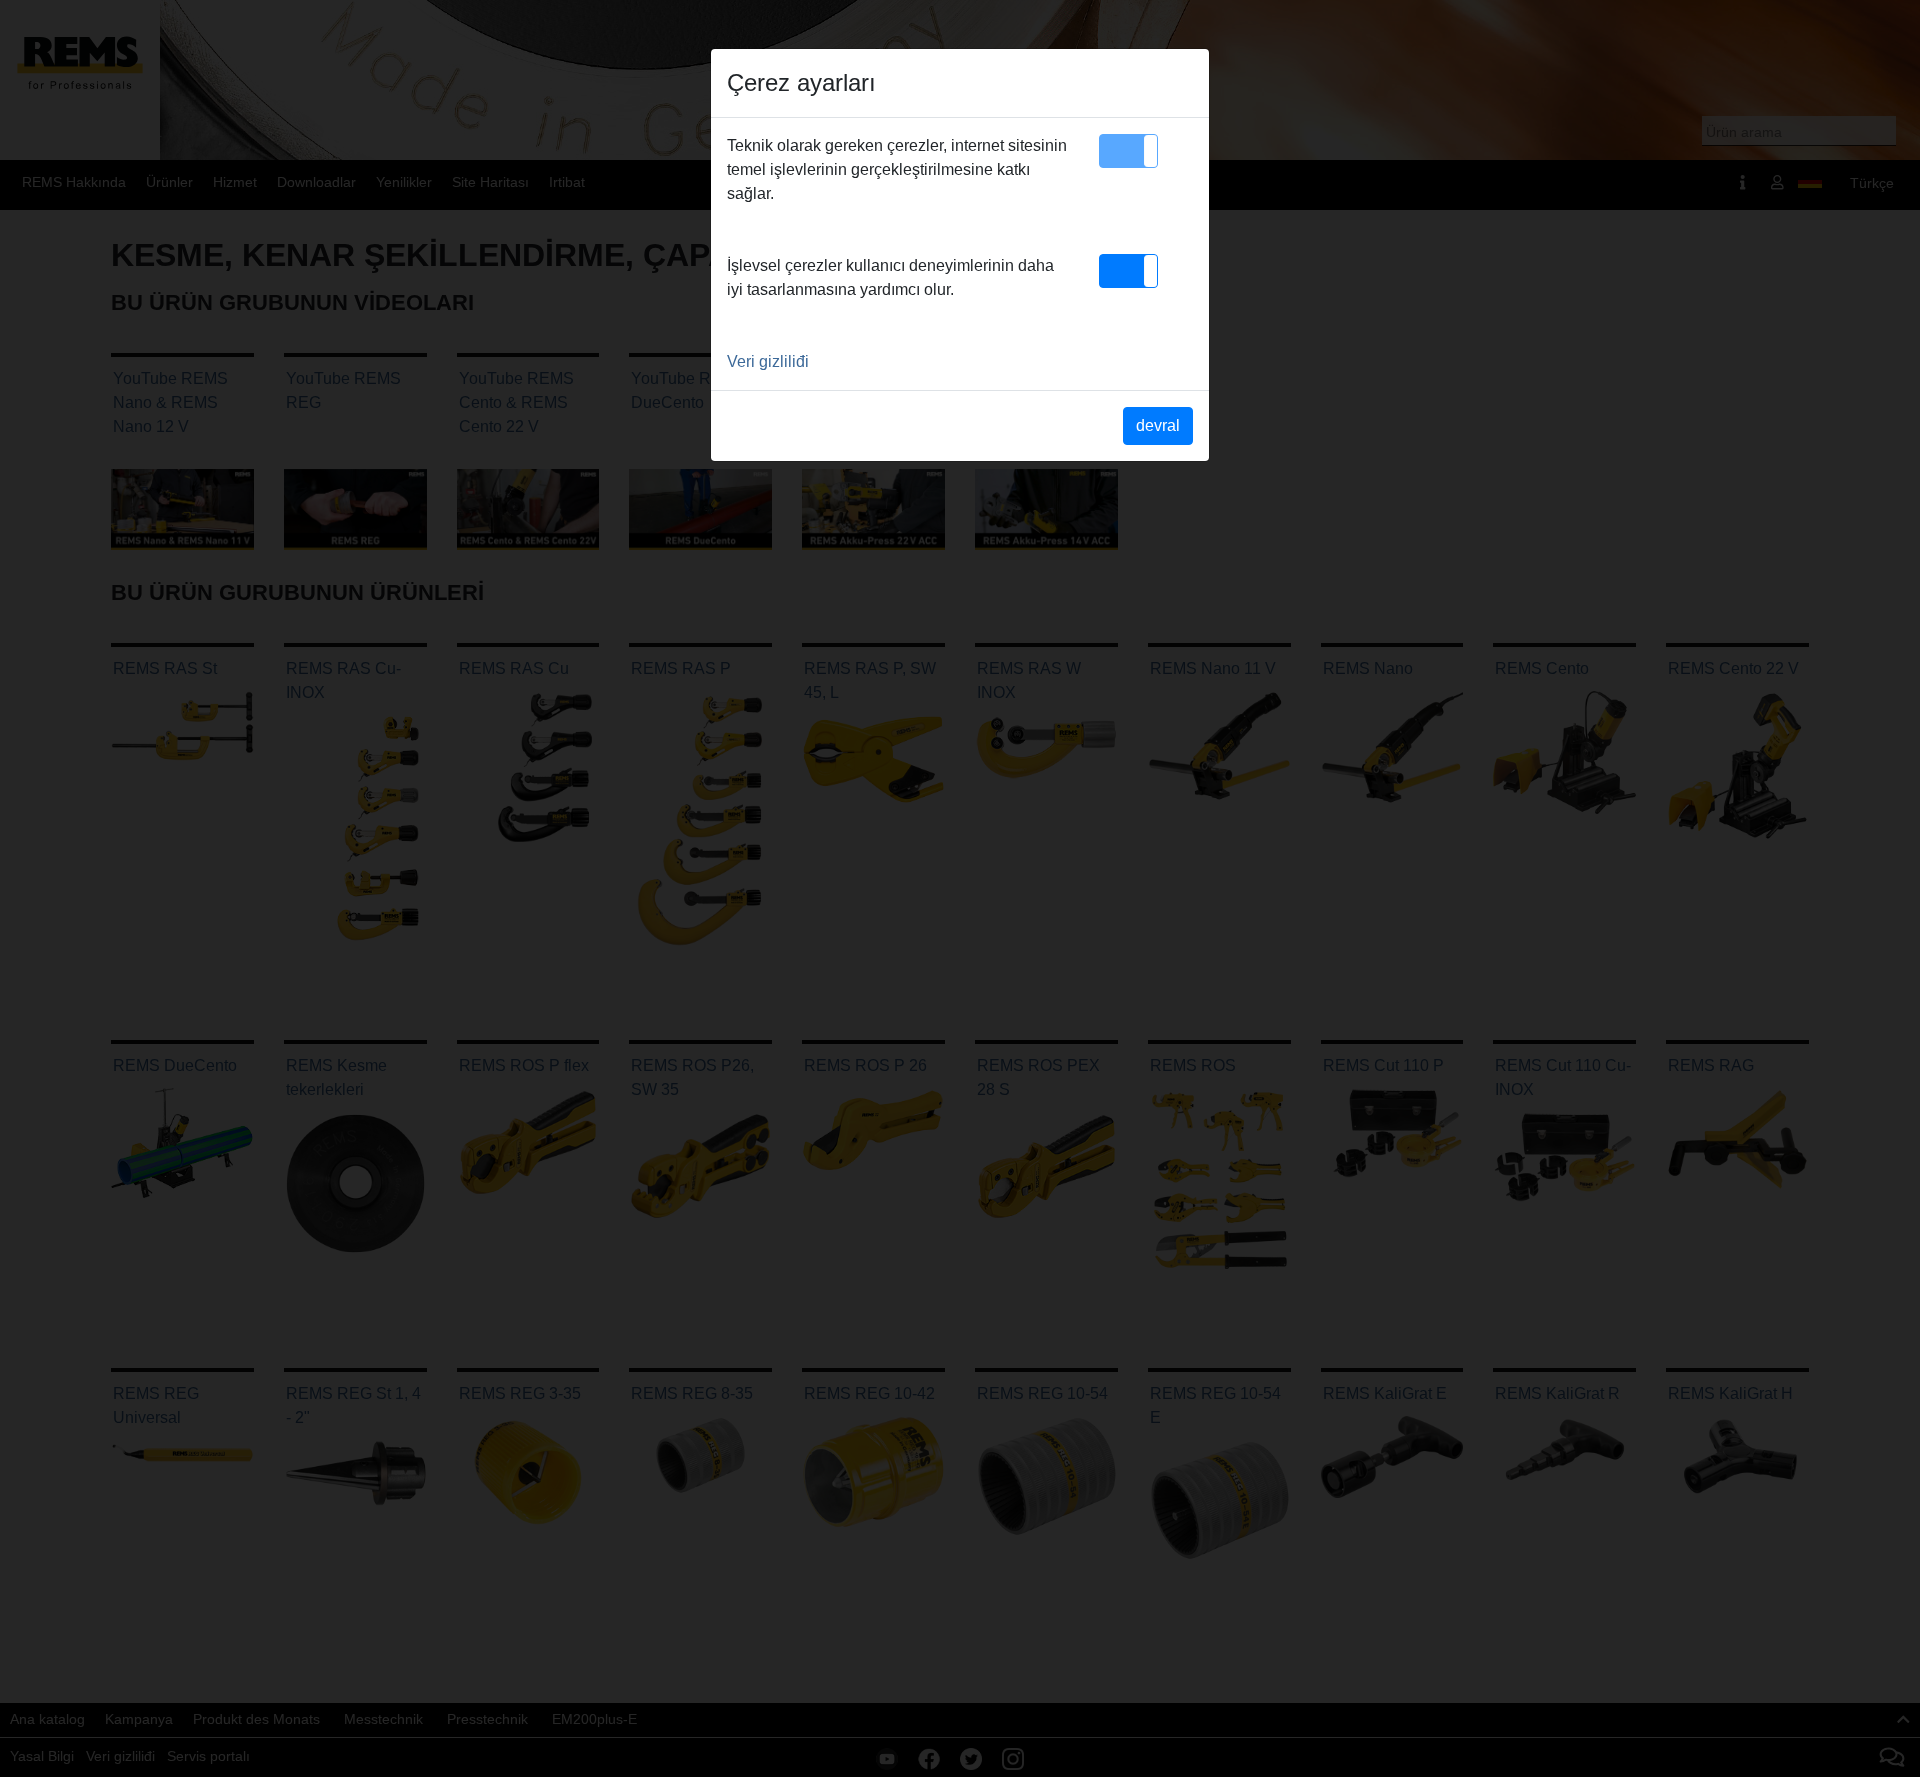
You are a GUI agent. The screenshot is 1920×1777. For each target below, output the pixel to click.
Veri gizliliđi (768, 361)
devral (1158, 425)
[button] (1128, 151)
